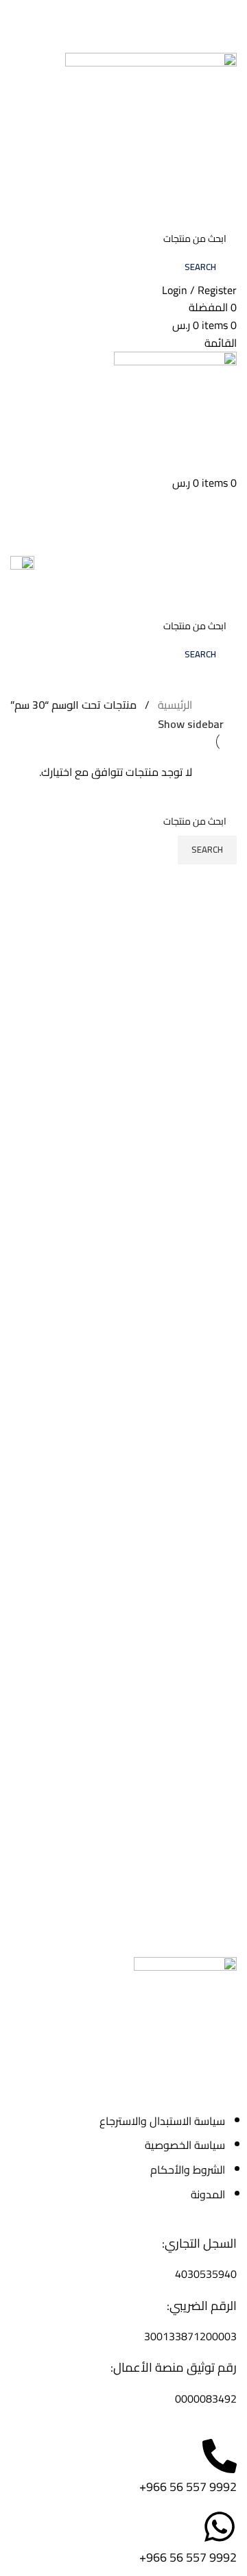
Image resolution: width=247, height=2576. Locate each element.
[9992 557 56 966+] (220, 2456)
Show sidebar (191, 724)
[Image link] (185, 2007)
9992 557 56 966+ (188, 2487)
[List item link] (123, 2158)
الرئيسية (175, 705)
